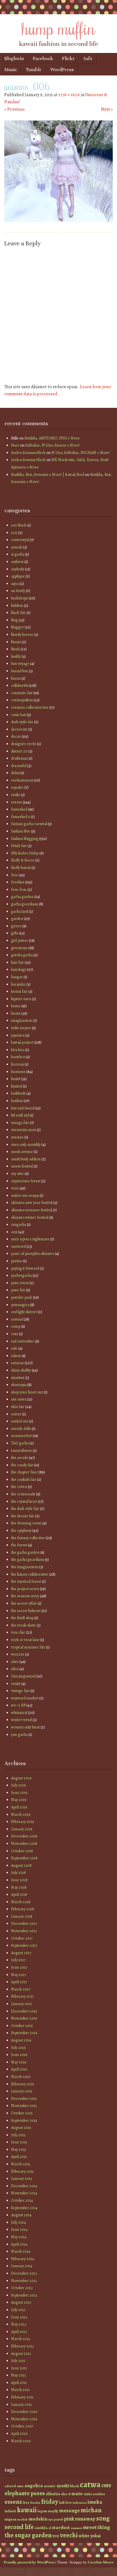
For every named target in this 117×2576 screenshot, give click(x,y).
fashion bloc (21, 831)
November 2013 (24, 2281)
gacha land (20, 911)
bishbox (17, 606)
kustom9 (18, 1072)
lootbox (17, 1101)
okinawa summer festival (32, 1210)
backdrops (19, 598)
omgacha (19, 1225)
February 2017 (22, 1996)
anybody (18, 569)
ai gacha (18, 554)
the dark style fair (25, 1509)
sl (50, 2528)
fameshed (19, 809)
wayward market (25, 1698)
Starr (15, 445)
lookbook (18, 1093)
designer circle (24, 744)
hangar (17, 977)
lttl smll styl (20, 1115)
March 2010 (21, 2441)
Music (11, 70)
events (16, 802)
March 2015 (21, 2164)
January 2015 (22, 2179)
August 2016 (21, 2040)
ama (20, 2486)
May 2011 (18, 2375)
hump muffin (58, 28)
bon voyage (20, 664)
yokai (95, 2536)
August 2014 (21, 2215)
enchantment (22, 780)
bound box (19, 671)
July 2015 (18, 2135)
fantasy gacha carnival (29, 824)
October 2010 (22, 2426)
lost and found (23, 1108)
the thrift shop (22, 1618)
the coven (19, 1487)
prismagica (20, 1305)
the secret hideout (26, 1611)
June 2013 (19, 2317)
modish (22, 2520)
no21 (15, 1188)
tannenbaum (21, 1451)
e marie (76, 2494)
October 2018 (22, 1851)
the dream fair (23, 1516)
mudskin (38, 2519)
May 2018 (19, 1887)
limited (17, 1086)
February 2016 (22, 2084)
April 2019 (19, 1807)
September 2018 (24, 1858)
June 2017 (19, 1967)
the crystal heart (24, 1501)
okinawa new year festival (32, 1203)
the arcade (20, 1458)
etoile (15, 795)
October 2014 (22, 2200)
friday (50, 2502)
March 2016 (21, 2077)
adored (10, 2486)
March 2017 (21, 1989)
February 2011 (22, 2397)
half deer (65, 2503)
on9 (14, 1232)
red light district (24, 1312)
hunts (16, 1013)
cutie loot (19, 715)
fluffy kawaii (21, 868)
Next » (107, 109)
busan (16, 678)
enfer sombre (94, 2494)
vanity (16, 1684)
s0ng (103, 2518)
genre (16, 926)
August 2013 (21, 2302)
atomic (50, 2486)
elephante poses (25, 2493)
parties (17, 1261)
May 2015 (19, 2150)
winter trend (21, 1720)
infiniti (10, 2511)
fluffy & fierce (23, 860)
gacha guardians (25, 904)
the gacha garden (25, 1552)
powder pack (22, 1297)
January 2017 (22, 2004)
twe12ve (18, 1654)
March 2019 (21, 1815)
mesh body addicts (26, 1159)
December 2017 (24, 1924)
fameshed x (21, 817)
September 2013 (24, 2295)
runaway (85, 2519)
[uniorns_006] (58, 221)
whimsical (19, 1713)
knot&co (18, 1057)
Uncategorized (23, 1676)
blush (15, 649)
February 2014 (23, 2259)
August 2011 (21, 2354)
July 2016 (18, 2048)
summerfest (21, 1436)
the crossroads (23, 1494)
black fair (18, 613)
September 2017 (24, 1945)
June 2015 (19, 2142)
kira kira (18, 1050)
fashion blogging (25, 839)
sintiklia (41, 2528)
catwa (90, 2484)
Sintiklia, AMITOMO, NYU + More (52, 438)
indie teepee (21, 1028)
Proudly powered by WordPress (29, 2562)
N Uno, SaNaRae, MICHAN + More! (81, 453)
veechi (69, 2535)
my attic (17, 1174)
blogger (17, 627)
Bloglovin (14, 58)
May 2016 (19, 2062)
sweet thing (96, 2527)
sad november (23, 1341)
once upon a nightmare (30, 1239)
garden (17, 919)
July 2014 (18, 2222)
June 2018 (19, 1880)
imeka (95, 2502)
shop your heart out (27, 1392)
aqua (15, 584)
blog (14, 620)
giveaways (19, 948)
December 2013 (24, 2273)
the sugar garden (28, 2535)
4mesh (17, 547)
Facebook (43, 58)
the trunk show (23, 1625)
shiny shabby (21, 1370)
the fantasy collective (28, 1538)
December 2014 (24, 2186)
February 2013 (22, 2346)
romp (16, 1326)
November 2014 (24, 2193)
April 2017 (19, 1982)
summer (76, 2528)
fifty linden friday (25, 853)
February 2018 (23, 1909)
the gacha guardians (28, 1560)
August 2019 (21, 1778)
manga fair (20, 1123)
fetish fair (19, 846)
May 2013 (19, 2324)
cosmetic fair (22, 693)
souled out (20, 1421)
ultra (15, 1669)
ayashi (63, 2486)
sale (14, 1348)
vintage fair (20, 1691)
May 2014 (19, 2237)
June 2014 (19, 2229)
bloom (16, 642)
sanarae (17, 1363)
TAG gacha (20, 1443)
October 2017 (22, 1938)
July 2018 (18, 1873)
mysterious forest (26, 1181)
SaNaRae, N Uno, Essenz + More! (53, 445)
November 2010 (24, 2419)
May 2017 (19, 1975)
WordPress (62, 70)
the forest (19, 1545)
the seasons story (25, 1596)
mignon (11, 2519)
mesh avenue (22, 1152)
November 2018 (24, 1844)
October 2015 (22, 2113)
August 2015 (21, 2128)
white (84, 2536)
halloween (80, 2503)
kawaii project (22, 1042)
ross (15, 1334)
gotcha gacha (22, 955)
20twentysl (20, 540)
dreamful (19, 766)
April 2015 (19, 2157)
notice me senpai (25, 1196)
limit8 (16, 1079)
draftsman (19, 758)
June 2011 (19, 2368)
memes (17, 1137)
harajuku (18, 984)
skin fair (18, 1407)
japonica (18, 1035)
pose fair (18, 1290)
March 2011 (20, 2390)
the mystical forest (26, 1581)
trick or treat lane (25, 1640)
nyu (51, 2520)
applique (18, 576)
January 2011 (21, 2405)
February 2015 (22, 2171)
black (74, 2486)
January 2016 (22, 2091)
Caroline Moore (101, 2562)
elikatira (53, 2494)
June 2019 (19, 1793)
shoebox (18, 1378)
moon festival (22, 1166)
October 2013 (22, 2288)
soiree (16, 1414)
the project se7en (25, 1589)
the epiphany (21, 1530)
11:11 (14, 533)
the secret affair (24, 1603)
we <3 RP (18, 1705)
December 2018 (24, 1836)
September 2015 (24, 2120)
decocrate (19, 729)
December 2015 (24, 2099)
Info (88, 58)
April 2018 (19, 1895)
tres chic (18, 1632)
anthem (17, 562)
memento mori (24, 1130)
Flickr (68, 58)
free (15, 875)
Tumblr (34, 70)
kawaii (27, 2510)
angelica (34, 2485)
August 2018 (21, 1865)
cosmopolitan (22, 700)
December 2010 (24, 2412)
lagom (42, 2511)
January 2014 (22, 2266)
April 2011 (19, 2383)
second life (19, 2527)
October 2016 (22, 2026)
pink (69, 2519)
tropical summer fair (28, 1647)
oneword (18, 1246)
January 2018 (22, 1916)
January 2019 (22, 1829)
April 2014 (19, 2244)
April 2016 (19, 2069)
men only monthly (26, 1145)
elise (64, 2494)
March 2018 (21, 1902)
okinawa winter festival (30, 1217)
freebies (18, 882)
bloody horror (22, 635)
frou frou (19, 890)
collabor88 (19, 685)
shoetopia (19, 1385)
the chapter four (24, 1472)
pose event (20, 1283)
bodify (16, 656)
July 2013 (18, 2310)
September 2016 (24, 2033)
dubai (15, 773)
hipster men (21, 999)
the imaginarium (25, 1567)
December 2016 (24, 2011)
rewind (17, 1319)
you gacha (19, 1735)
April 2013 (19, 2332)
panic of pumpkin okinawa (33, 1254)
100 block (19, 525)
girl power (20, 940)
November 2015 (24, 2106)
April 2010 (19, 2434)
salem (16, 1356)
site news (19, 1399)
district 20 (19, 751)
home (16, 1006)
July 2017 (18, 1960)
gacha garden (22, 897)
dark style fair (22, 722)
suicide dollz (21, 1429)
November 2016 (24, 2018)
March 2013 (21, 2339)
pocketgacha (21, 1275)
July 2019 (18, 1785)
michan (91, 2510)
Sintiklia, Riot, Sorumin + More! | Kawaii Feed (48, 475)
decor (16, 736)
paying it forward (25, 1268)
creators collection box (30, 707)
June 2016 (19, 2055)
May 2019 (19, 1800)
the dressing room (26, 1523)
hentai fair (19, 991)
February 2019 (23, 1822)
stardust (61, 2527)
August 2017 (21, 1953)
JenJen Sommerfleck (28, 453)
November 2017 (24, 1931)
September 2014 (24, 2208)
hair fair (17, 962)
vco (56, 2536)
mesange (69, 2510)
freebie (35, 2503)
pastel (58, 2519)
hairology (19, 970)
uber (15, 1662)
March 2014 (21, 2251)
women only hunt (25, 1727)
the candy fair (22, 1465)
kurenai (17, 1064)
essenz (13, 2502)
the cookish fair (24, 1480)
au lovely (18, 591)
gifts (15, 933)
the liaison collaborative (30, 1574)
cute (106, 2485)
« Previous (14, 109)
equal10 (17, 787)
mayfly (53, 2511)
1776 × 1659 (69, 95)
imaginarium (22, 1020)
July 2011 (18, 2361)
